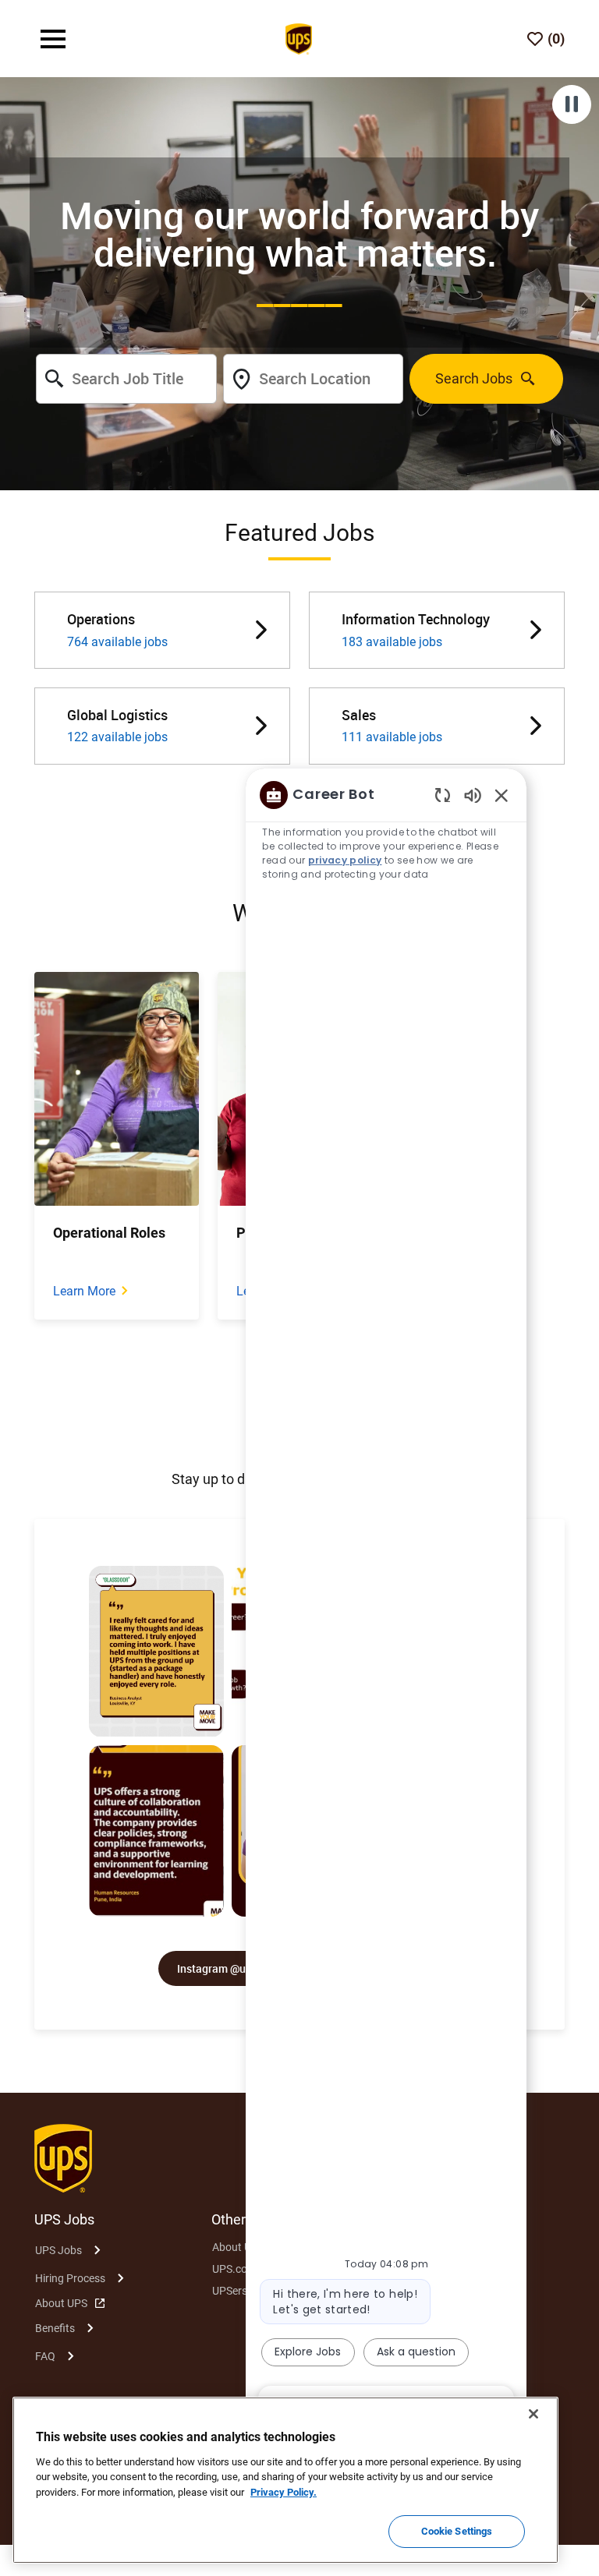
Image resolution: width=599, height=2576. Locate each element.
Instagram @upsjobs (228, 1968)
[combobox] (126, 379)
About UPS (61, 2303)
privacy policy (345, 860)
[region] (386, 1599)
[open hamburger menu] (53, 39)
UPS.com (234, 2269)
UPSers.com (242, 2291)
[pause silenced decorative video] (572, 104)
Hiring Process (70, 2278)
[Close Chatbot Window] (502, 795)
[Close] (533, 2414)
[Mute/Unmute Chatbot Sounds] (473, 795)
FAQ (45, 2356)
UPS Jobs (58, 2250)
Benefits (55, 2328)
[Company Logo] (299, 37)
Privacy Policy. (284, 2492)
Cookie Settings (457, 2531)
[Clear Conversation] (443, 795)
